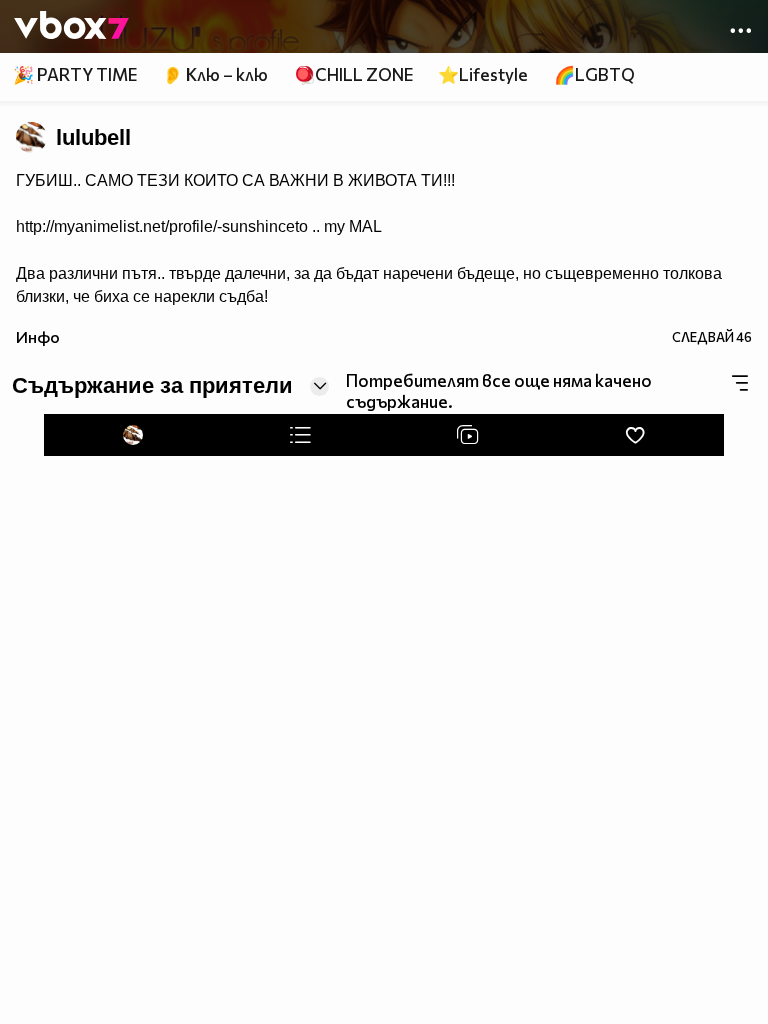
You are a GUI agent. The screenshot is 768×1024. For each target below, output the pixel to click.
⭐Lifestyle (483, 74)
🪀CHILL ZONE (353, 74)
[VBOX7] (71, 27)
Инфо (38, 336)
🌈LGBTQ (594, 74)
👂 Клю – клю (215, 74)
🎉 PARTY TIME (75, 74)
